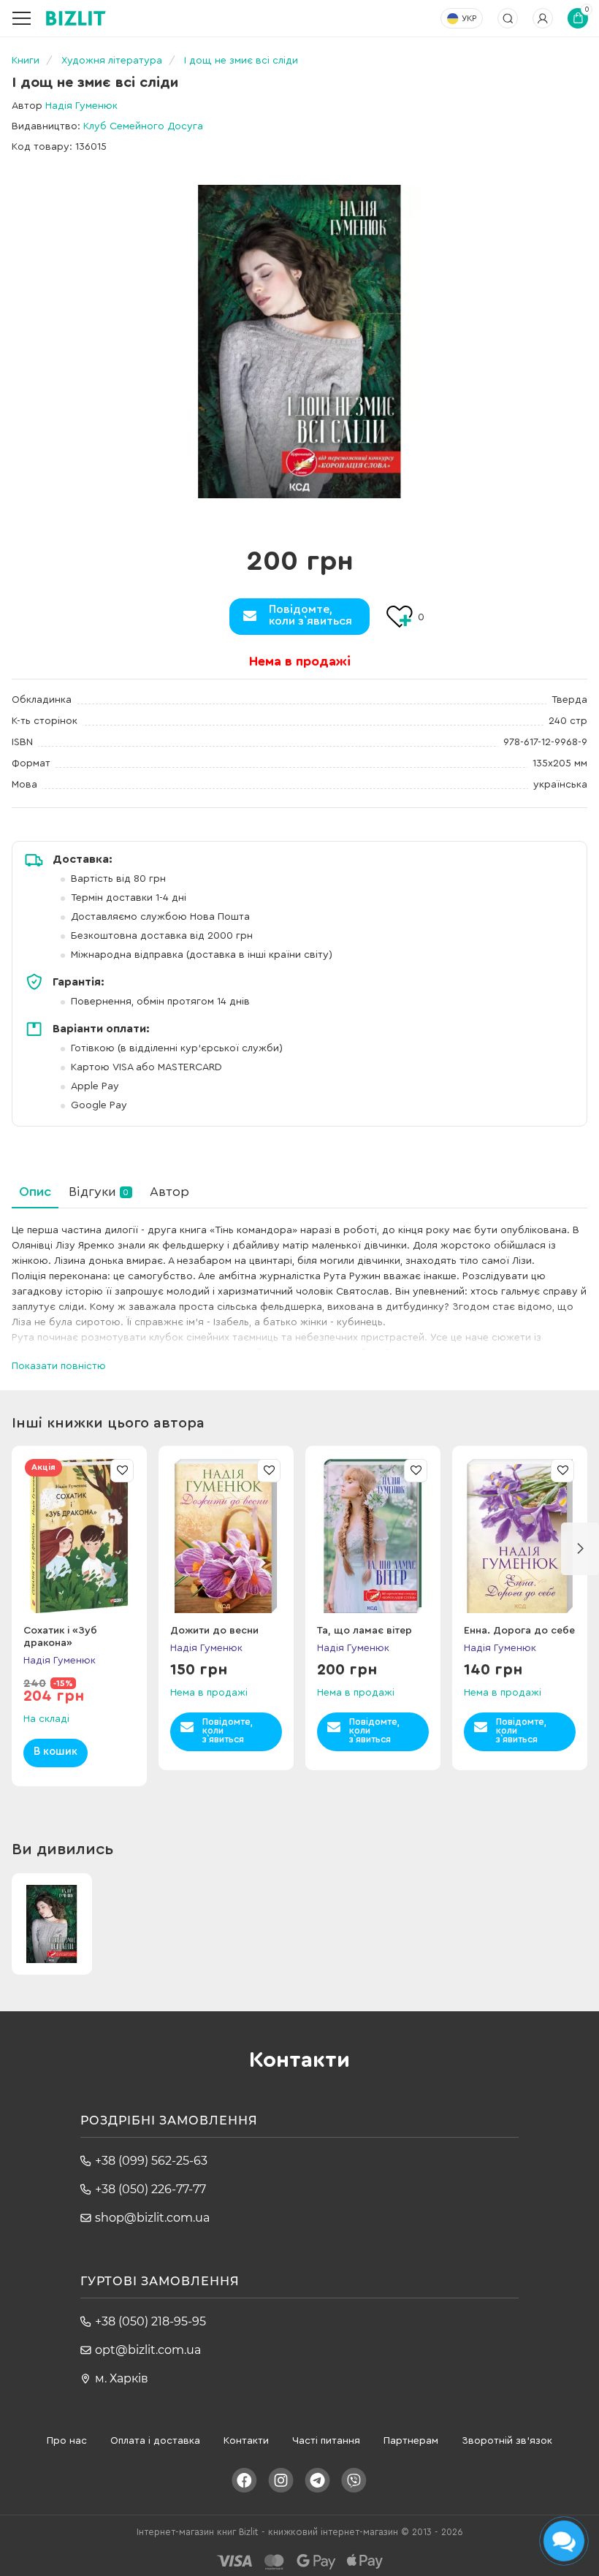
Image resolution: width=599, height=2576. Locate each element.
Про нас (67, 2441)
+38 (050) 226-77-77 (150, 2189)
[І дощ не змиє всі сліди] (299, 342)
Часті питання (326, 2441)
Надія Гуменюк (81, 106)
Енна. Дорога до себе (519, 1631)
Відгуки (99, 1192)
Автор (169, 1192)
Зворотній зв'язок (507, 2441)
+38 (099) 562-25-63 (151, 2161)
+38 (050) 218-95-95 (150, 2321)
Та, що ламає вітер (365, 1631)
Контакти (246, 2441)
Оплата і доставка (155, 2441)
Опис (35, 1192)
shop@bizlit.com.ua (152, 2218)
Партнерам (411, 2441)
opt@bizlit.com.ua (148, 2350)
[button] (580, 1549)
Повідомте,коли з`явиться (310, 615)
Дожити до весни (214, 1631)
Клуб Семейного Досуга (143, 126)
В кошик (56, 1752)
